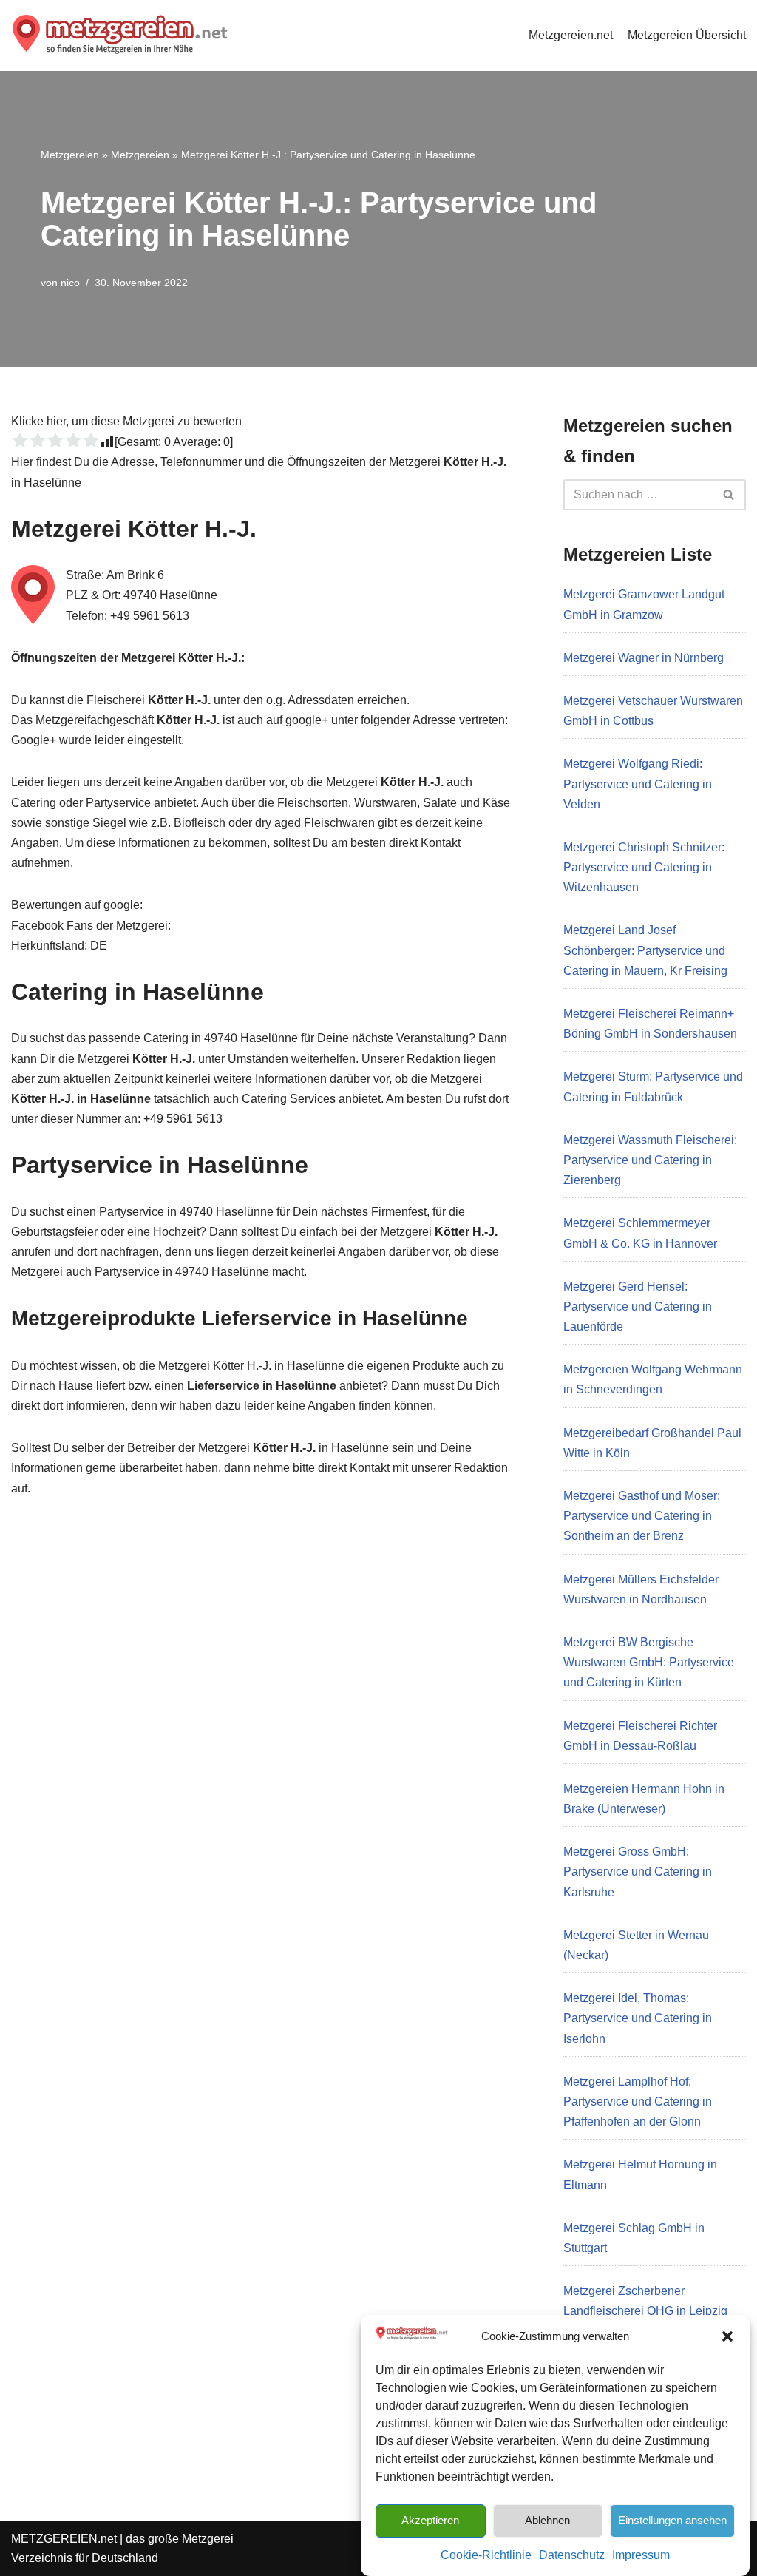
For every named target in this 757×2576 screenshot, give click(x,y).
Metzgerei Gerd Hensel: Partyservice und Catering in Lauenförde (638, 1306)
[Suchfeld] (729, 495)
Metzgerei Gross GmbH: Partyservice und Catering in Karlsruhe (638, 1872)
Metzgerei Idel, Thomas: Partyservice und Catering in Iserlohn (638, 2018)
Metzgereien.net (571, 35)
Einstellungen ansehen (672, 2520)
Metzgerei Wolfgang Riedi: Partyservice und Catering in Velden (638, 784)
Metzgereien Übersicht (687, 35)
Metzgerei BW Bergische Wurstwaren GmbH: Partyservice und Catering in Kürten (649, 1662)
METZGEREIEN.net (64, 2539)
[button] (727, 2336)
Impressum (641, 2555)
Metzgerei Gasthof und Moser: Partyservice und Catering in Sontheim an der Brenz (642, 1516)
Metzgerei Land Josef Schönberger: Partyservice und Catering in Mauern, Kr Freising (645, 950)
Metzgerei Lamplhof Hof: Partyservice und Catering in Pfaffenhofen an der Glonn (638, 2102)
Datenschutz (572, 2555)
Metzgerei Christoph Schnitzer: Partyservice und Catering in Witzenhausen (644, 867)
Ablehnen (547, 2520)
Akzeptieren (430, 2520)
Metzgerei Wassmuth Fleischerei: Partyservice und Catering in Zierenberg (650, 1160)
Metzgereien (70, 155)
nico (70, 283)
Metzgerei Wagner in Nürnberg (644, 658)
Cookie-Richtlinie (486, 2555)
